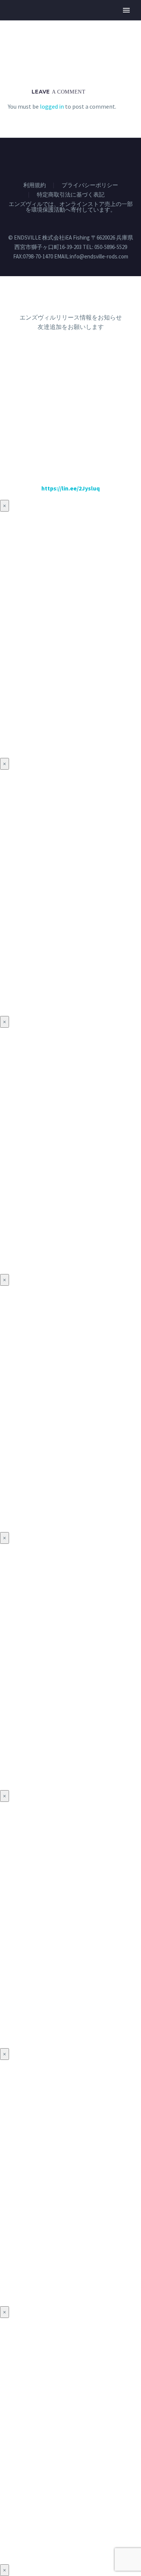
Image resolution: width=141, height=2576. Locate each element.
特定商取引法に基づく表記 (71, 195)
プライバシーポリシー (90, 185)
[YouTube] (76, 158)
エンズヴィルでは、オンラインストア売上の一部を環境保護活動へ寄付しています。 (71, 207)
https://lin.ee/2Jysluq (70, 488)
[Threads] (85, 158)
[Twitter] (56, 158)
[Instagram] (66, 158)
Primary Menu (126, 10)
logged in (52, 106)
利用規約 (35, 185)
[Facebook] (46, 158)
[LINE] (95, 158)
